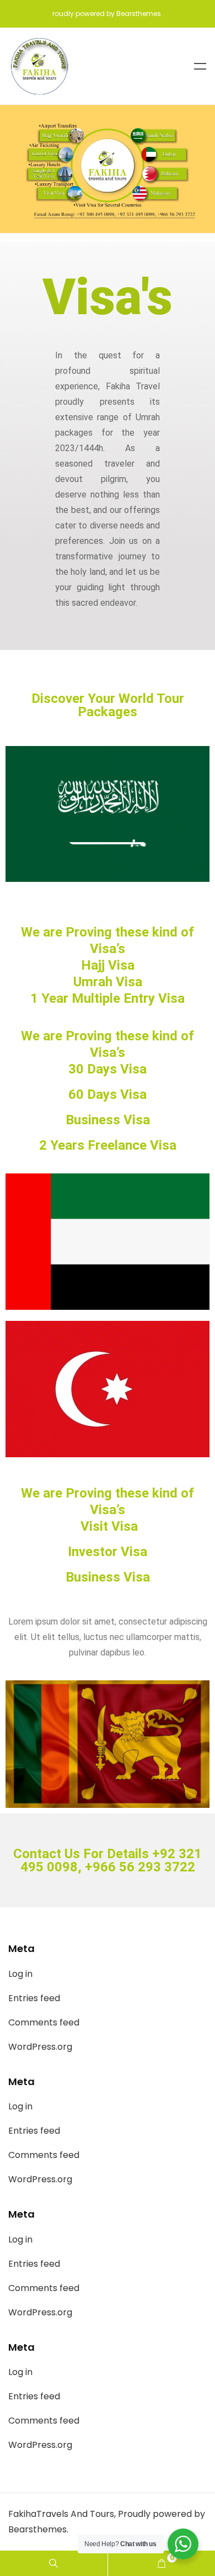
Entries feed (34, 1998)
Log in (20, 1974)
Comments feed (44, 2022)
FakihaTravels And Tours (61, 2514)
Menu (200, 66)
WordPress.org (40, 2047)
